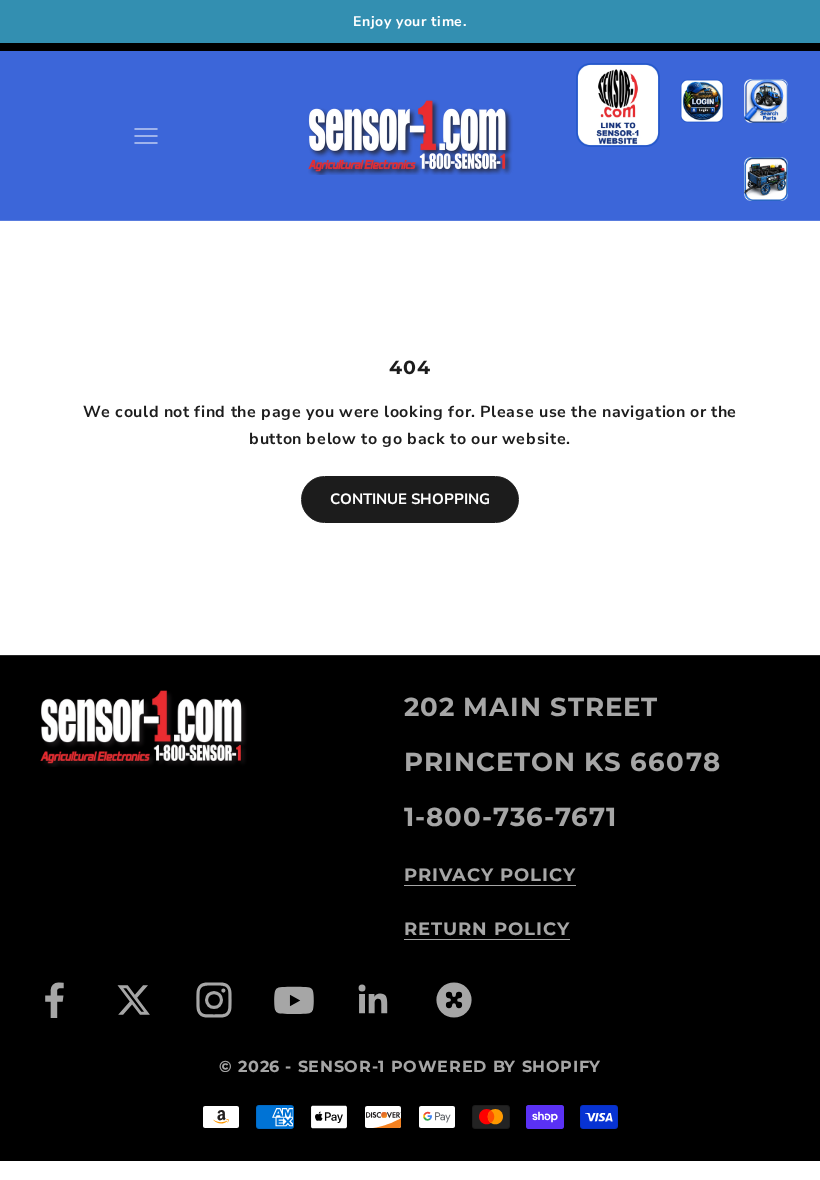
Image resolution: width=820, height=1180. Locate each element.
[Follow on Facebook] (54, 1000)
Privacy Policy (490, 875)
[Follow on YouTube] (294, 1000)
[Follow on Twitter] (134, 1000)
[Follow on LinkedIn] (374, 1000)
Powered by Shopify (496, 1066)
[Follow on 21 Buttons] (454, 1000)
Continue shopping (410, 499)
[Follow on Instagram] (214, 1000)
